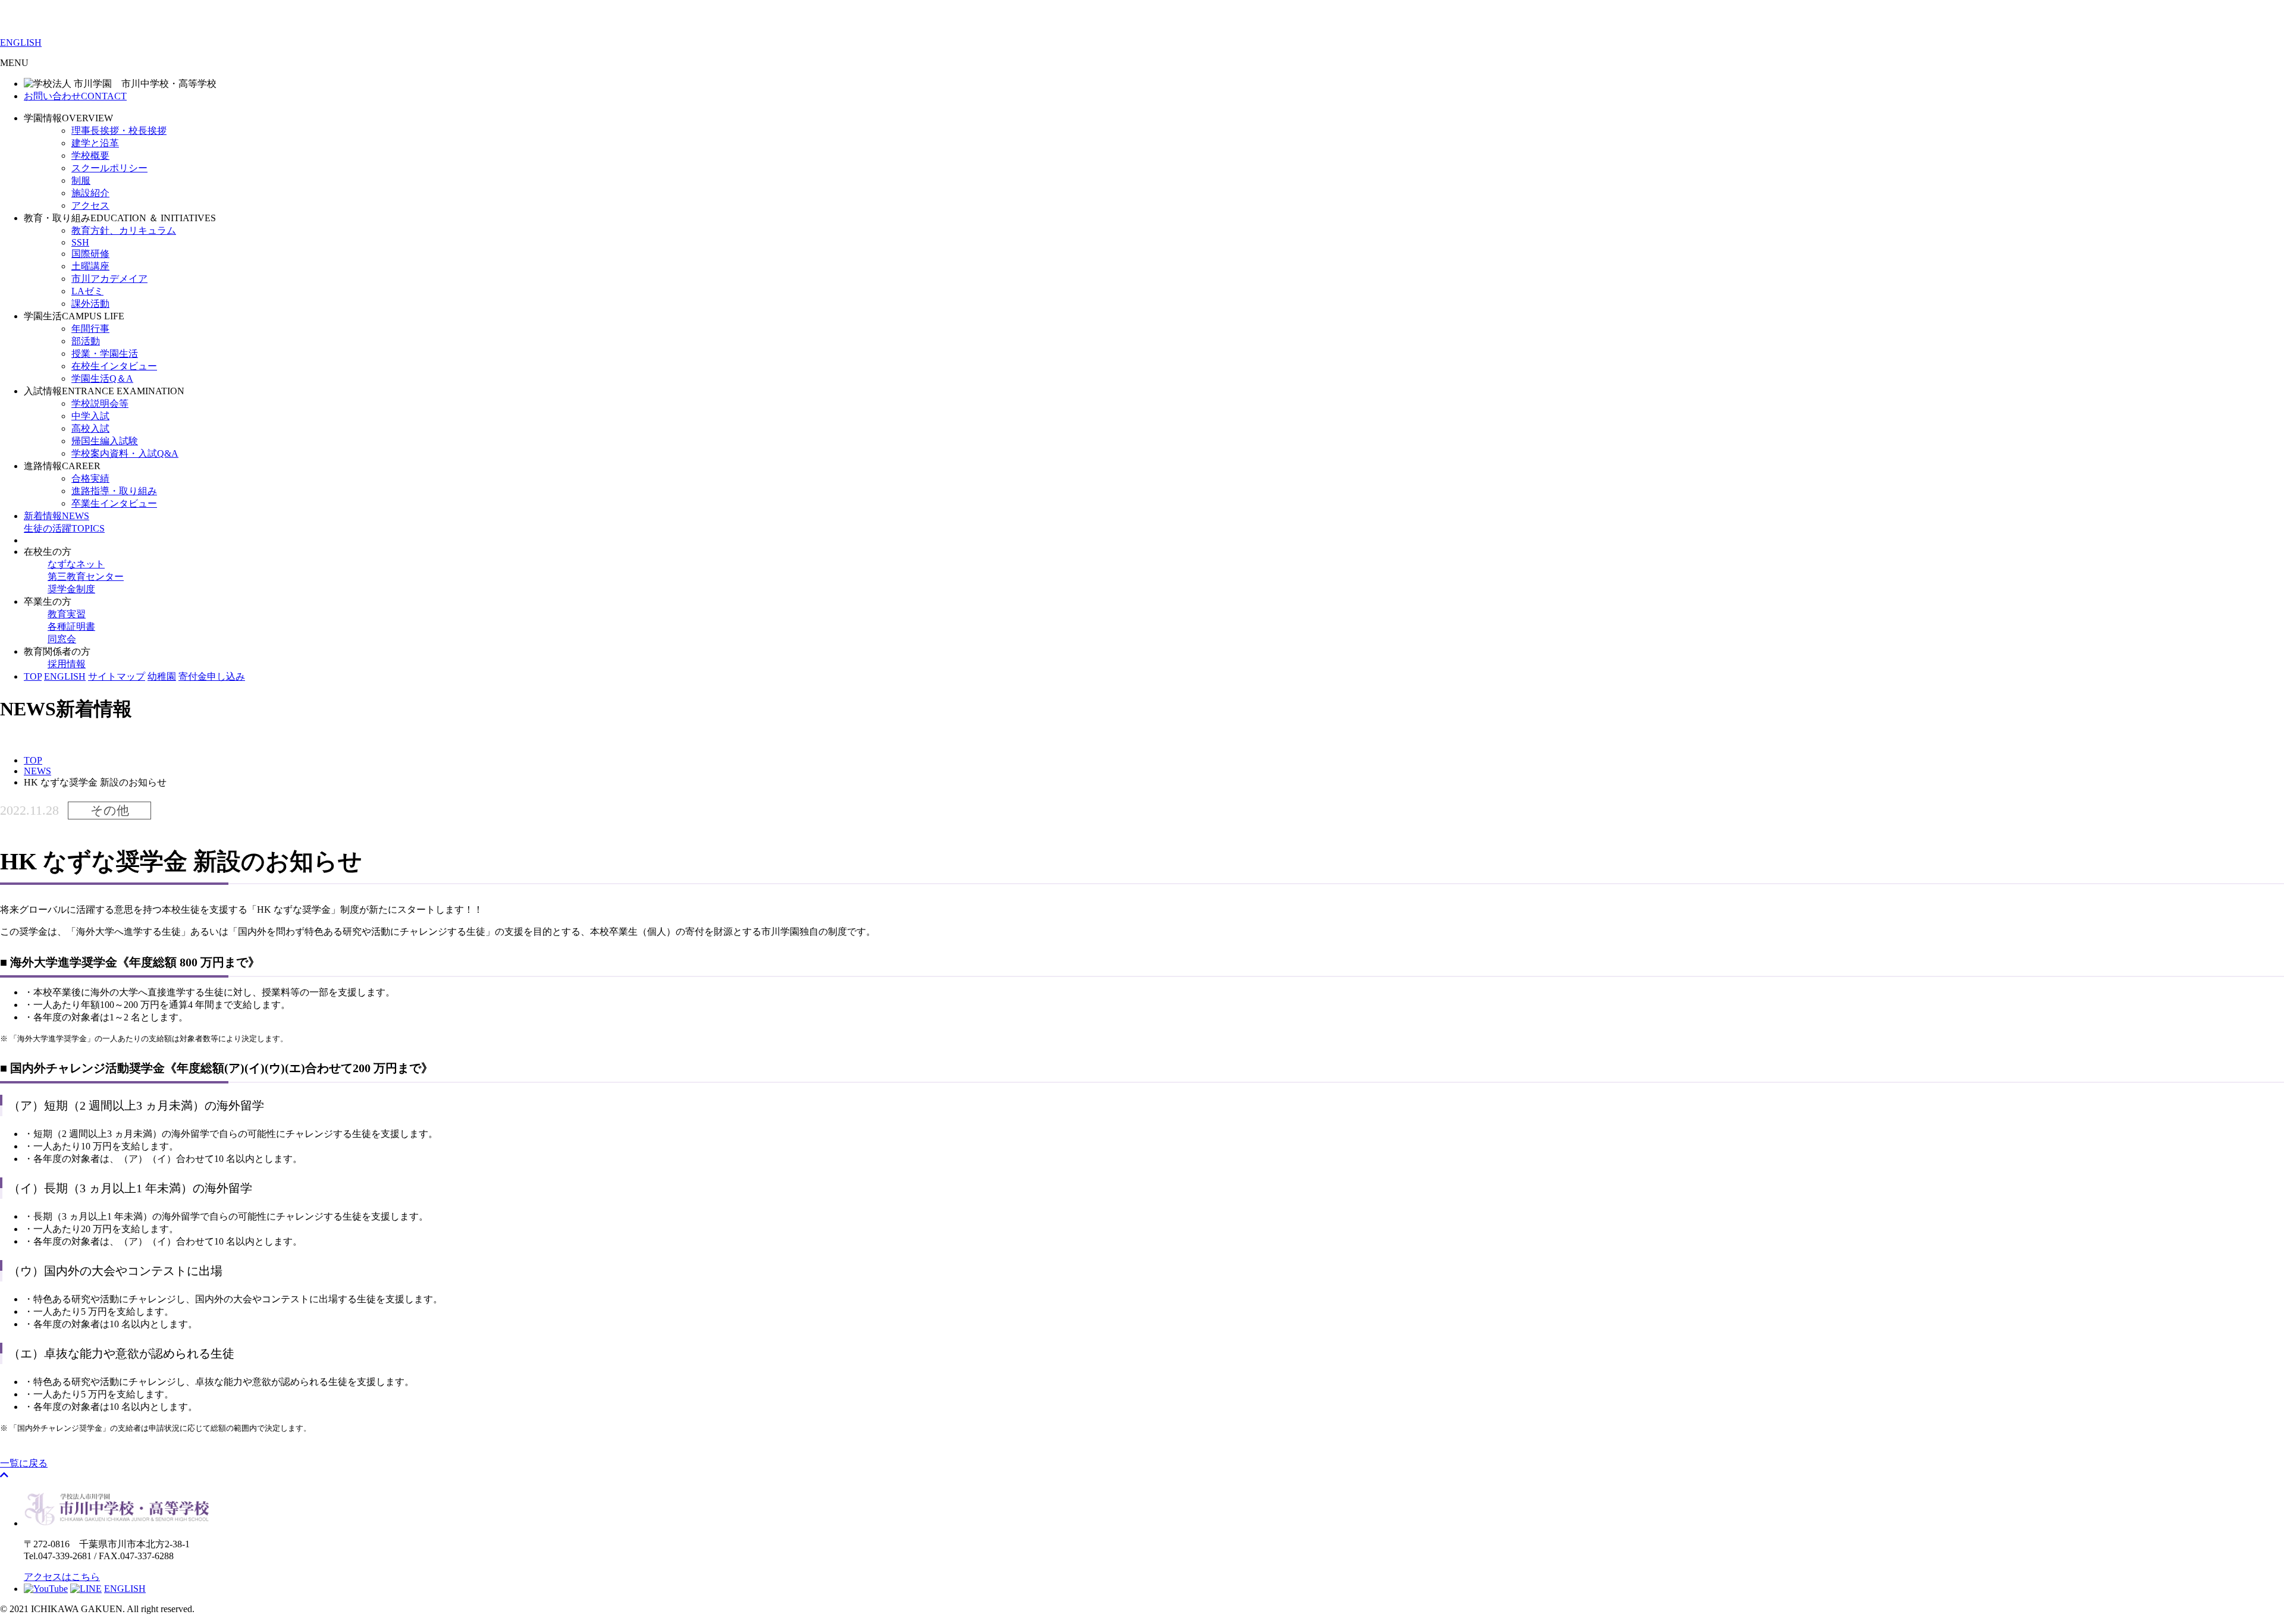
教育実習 (67, 614)
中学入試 (90, 416)
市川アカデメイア (109, 279)
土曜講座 (90, 266)
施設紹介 (90, 193)
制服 (81, 180)
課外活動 (90, 304)
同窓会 (62, 639)
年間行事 (90, 329)
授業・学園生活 (105, 354)
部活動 (86, 341)
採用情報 (67, 664)
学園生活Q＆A (102, 378)
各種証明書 (71, 626)
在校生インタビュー (114, 366)
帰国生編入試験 (105, 441)
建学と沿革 (95, 143)
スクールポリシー (109, 168)
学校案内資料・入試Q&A (125, 453)
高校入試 (90, 428)
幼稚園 (162, 676)
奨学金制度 (71, 589)
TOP (33, 676)
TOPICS (64, 528)
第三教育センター (86, 577)
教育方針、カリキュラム (124, 230)
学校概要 (90, 156)
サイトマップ (117, 676)
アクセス (90, 205)
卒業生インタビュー (114, 503)
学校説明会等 (100, 403)
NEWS (57, 516)
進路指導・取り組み (114, 491)
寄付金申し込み (212, 676)
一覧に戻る (24, 1463)
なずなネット (76, 564)
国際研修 (90, 254)
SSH (80, 242)
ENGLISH (21, 43)
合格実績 (90, 478)
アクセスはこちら (62, 1577)
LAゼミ (87, 291)
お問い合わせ (75, 96)
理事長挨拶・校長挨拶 (119, 131)
